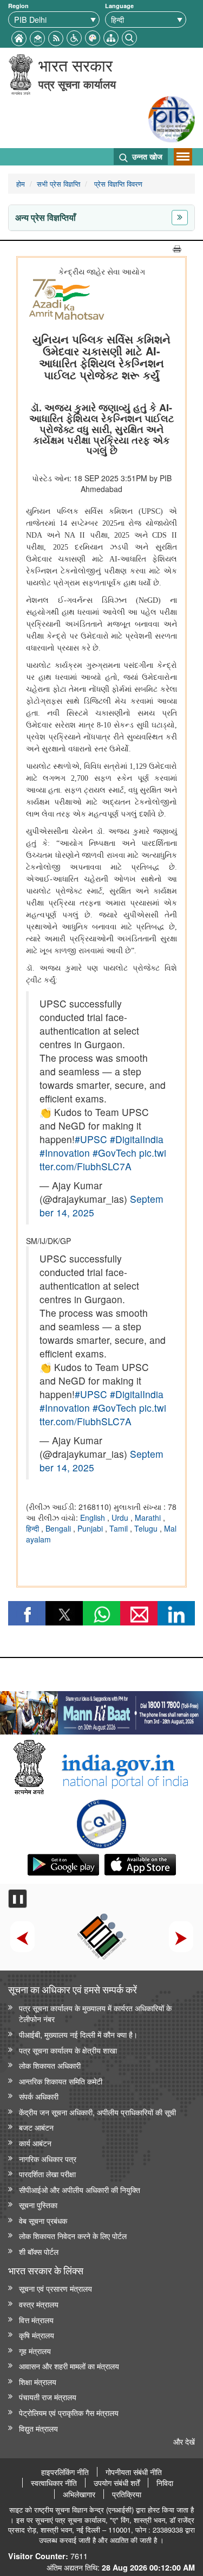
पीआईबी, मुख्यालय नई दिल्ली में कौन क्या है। (78, 2034)
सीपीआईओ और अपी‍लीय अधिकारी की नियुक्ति (80, 2189)
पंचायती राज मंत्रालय (48, 2397)
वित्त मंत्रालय (36, 2320)
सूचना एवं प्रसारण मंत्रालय (55, 2288)
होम (21, 184)
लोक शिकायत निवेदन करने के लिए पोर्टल (73, 2236)
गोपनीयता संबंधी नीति (134, 2472)
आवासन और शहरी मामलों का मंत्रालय (69, 2366)
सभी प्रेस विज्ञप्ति (58, 184)
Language (119, 6)
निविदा (165, 2483)
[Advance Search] (129, 37)
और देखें (184, 2441)
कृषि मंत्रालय (37, 2335)
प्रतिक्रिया (127, 2494)
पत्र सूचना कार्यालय (77, 84)
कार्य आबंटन (35, 2143)
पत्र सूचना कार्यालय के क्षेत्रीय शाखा (68, 2050)
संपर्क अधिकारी (39, 2096)
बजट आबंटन (36, 2127)
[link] (101, 1710)
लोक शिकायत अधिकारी (50, 2065)
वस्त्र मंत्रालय (39, 2304)
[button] (74, 37)
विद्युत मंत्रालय (38, 2428)
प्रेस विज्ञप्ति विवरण (117, 184)
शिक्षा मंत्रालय (38, 2381)
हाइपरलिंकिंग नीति (65, 2472)
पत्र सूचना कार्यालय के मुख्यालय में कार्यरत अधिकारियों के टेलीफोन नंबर (95, 2013)
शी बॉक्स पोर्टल (39, 2251)
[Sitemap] (111, 37)
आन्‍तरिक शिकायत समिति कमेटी (61, 2081)
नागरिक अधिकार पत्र (48, 2159)
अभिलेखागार (79, 2494)
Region (18, 6)
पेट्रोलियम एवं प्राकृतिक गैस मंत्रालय (69, 2412)
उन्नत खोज (146, 156)
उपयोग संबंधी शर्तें (117, 2483)
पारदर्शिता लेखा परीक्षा (47, 2174)
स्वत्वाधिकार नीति (54, 2483)
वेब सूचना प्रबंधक (43, 2220)
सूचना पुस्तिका (38, 2205)
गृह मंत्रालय (35, 2351)
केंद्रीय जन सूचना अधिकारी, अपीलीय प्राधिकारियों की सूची (97, 2112)
